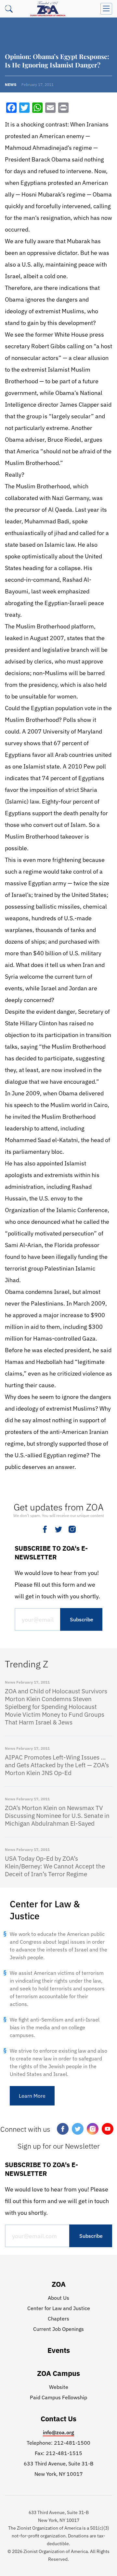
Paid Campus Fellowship (58, 2397)
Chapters (58, 2319)
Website (59, 2387)
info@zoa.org (58, 2432)
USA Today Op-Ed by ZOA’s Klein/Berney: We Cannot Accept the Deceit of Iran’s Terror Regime (55, 1866)
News (11, 84)
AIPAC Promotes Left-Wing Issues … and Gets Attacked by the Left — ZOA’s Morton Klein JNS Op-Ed (57, 1765)
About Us (58, 2298)
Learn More (32, 2096)
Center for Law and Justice (59, 2308)
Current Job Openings (58, 2329)
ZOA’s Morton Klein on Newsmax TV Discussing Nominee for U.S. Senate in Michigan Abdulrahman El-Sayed (57, 1816)
